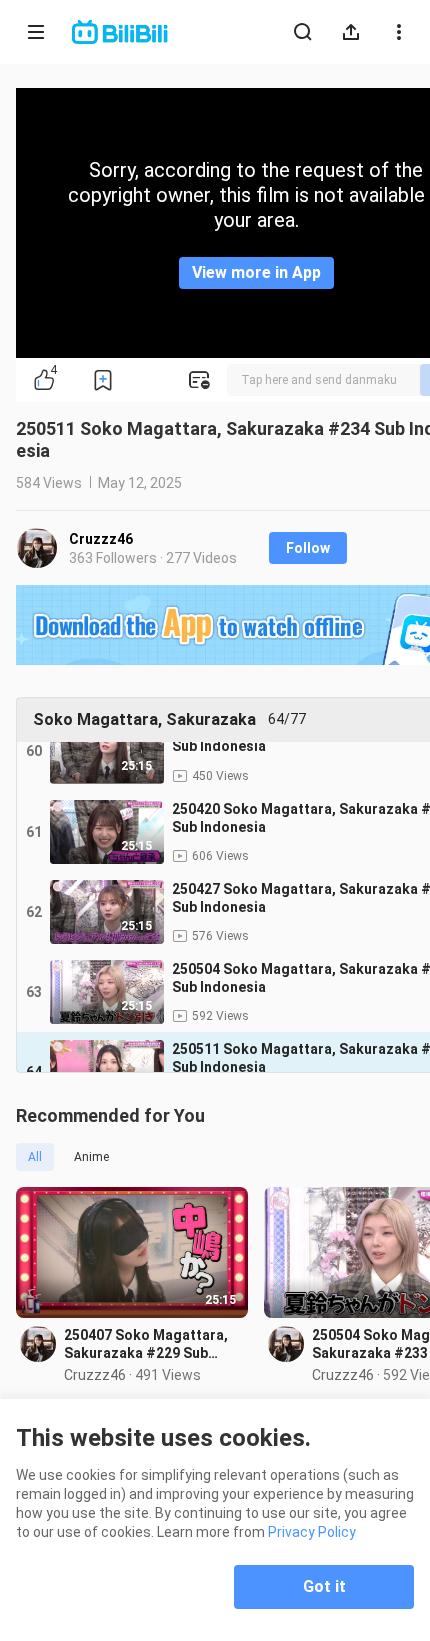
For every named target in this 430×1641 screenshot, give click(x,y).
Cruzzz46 (101, 539)
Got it (324, 1586)
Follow (308, 548)
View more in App (256, 272)
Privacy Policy (312, 1532)
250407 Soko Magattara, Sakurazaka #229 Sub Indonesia (146, 1344)
